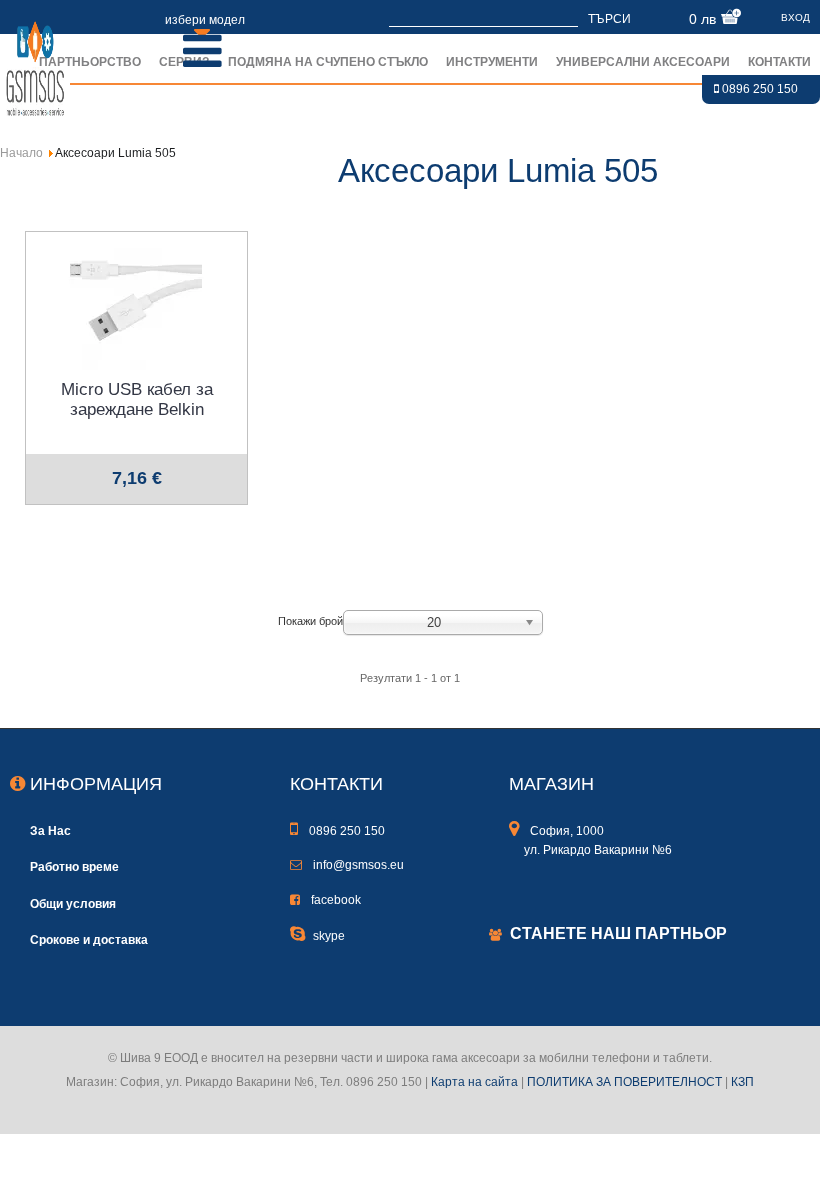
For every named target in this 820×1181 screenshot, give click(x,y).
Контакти (779, 62)
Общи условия (73, 903)
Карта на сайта (474, 1082)
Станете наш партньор (618, 933)
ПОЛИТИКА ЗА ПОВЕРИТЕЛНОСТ (624, 1082)
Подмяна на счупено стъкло (328, 62)
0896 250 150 (758, 89)
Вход (795, 17)
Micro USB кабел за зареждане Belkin (137, 399)
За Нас (50, 830)
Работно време (74, 866)
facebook (334, 900)
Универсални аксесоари (643, 62)
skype (329, 936)
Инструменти (492, 62)
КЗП (742, 1082)
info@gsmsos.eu (357, 865)
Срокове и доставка (89, 939)
